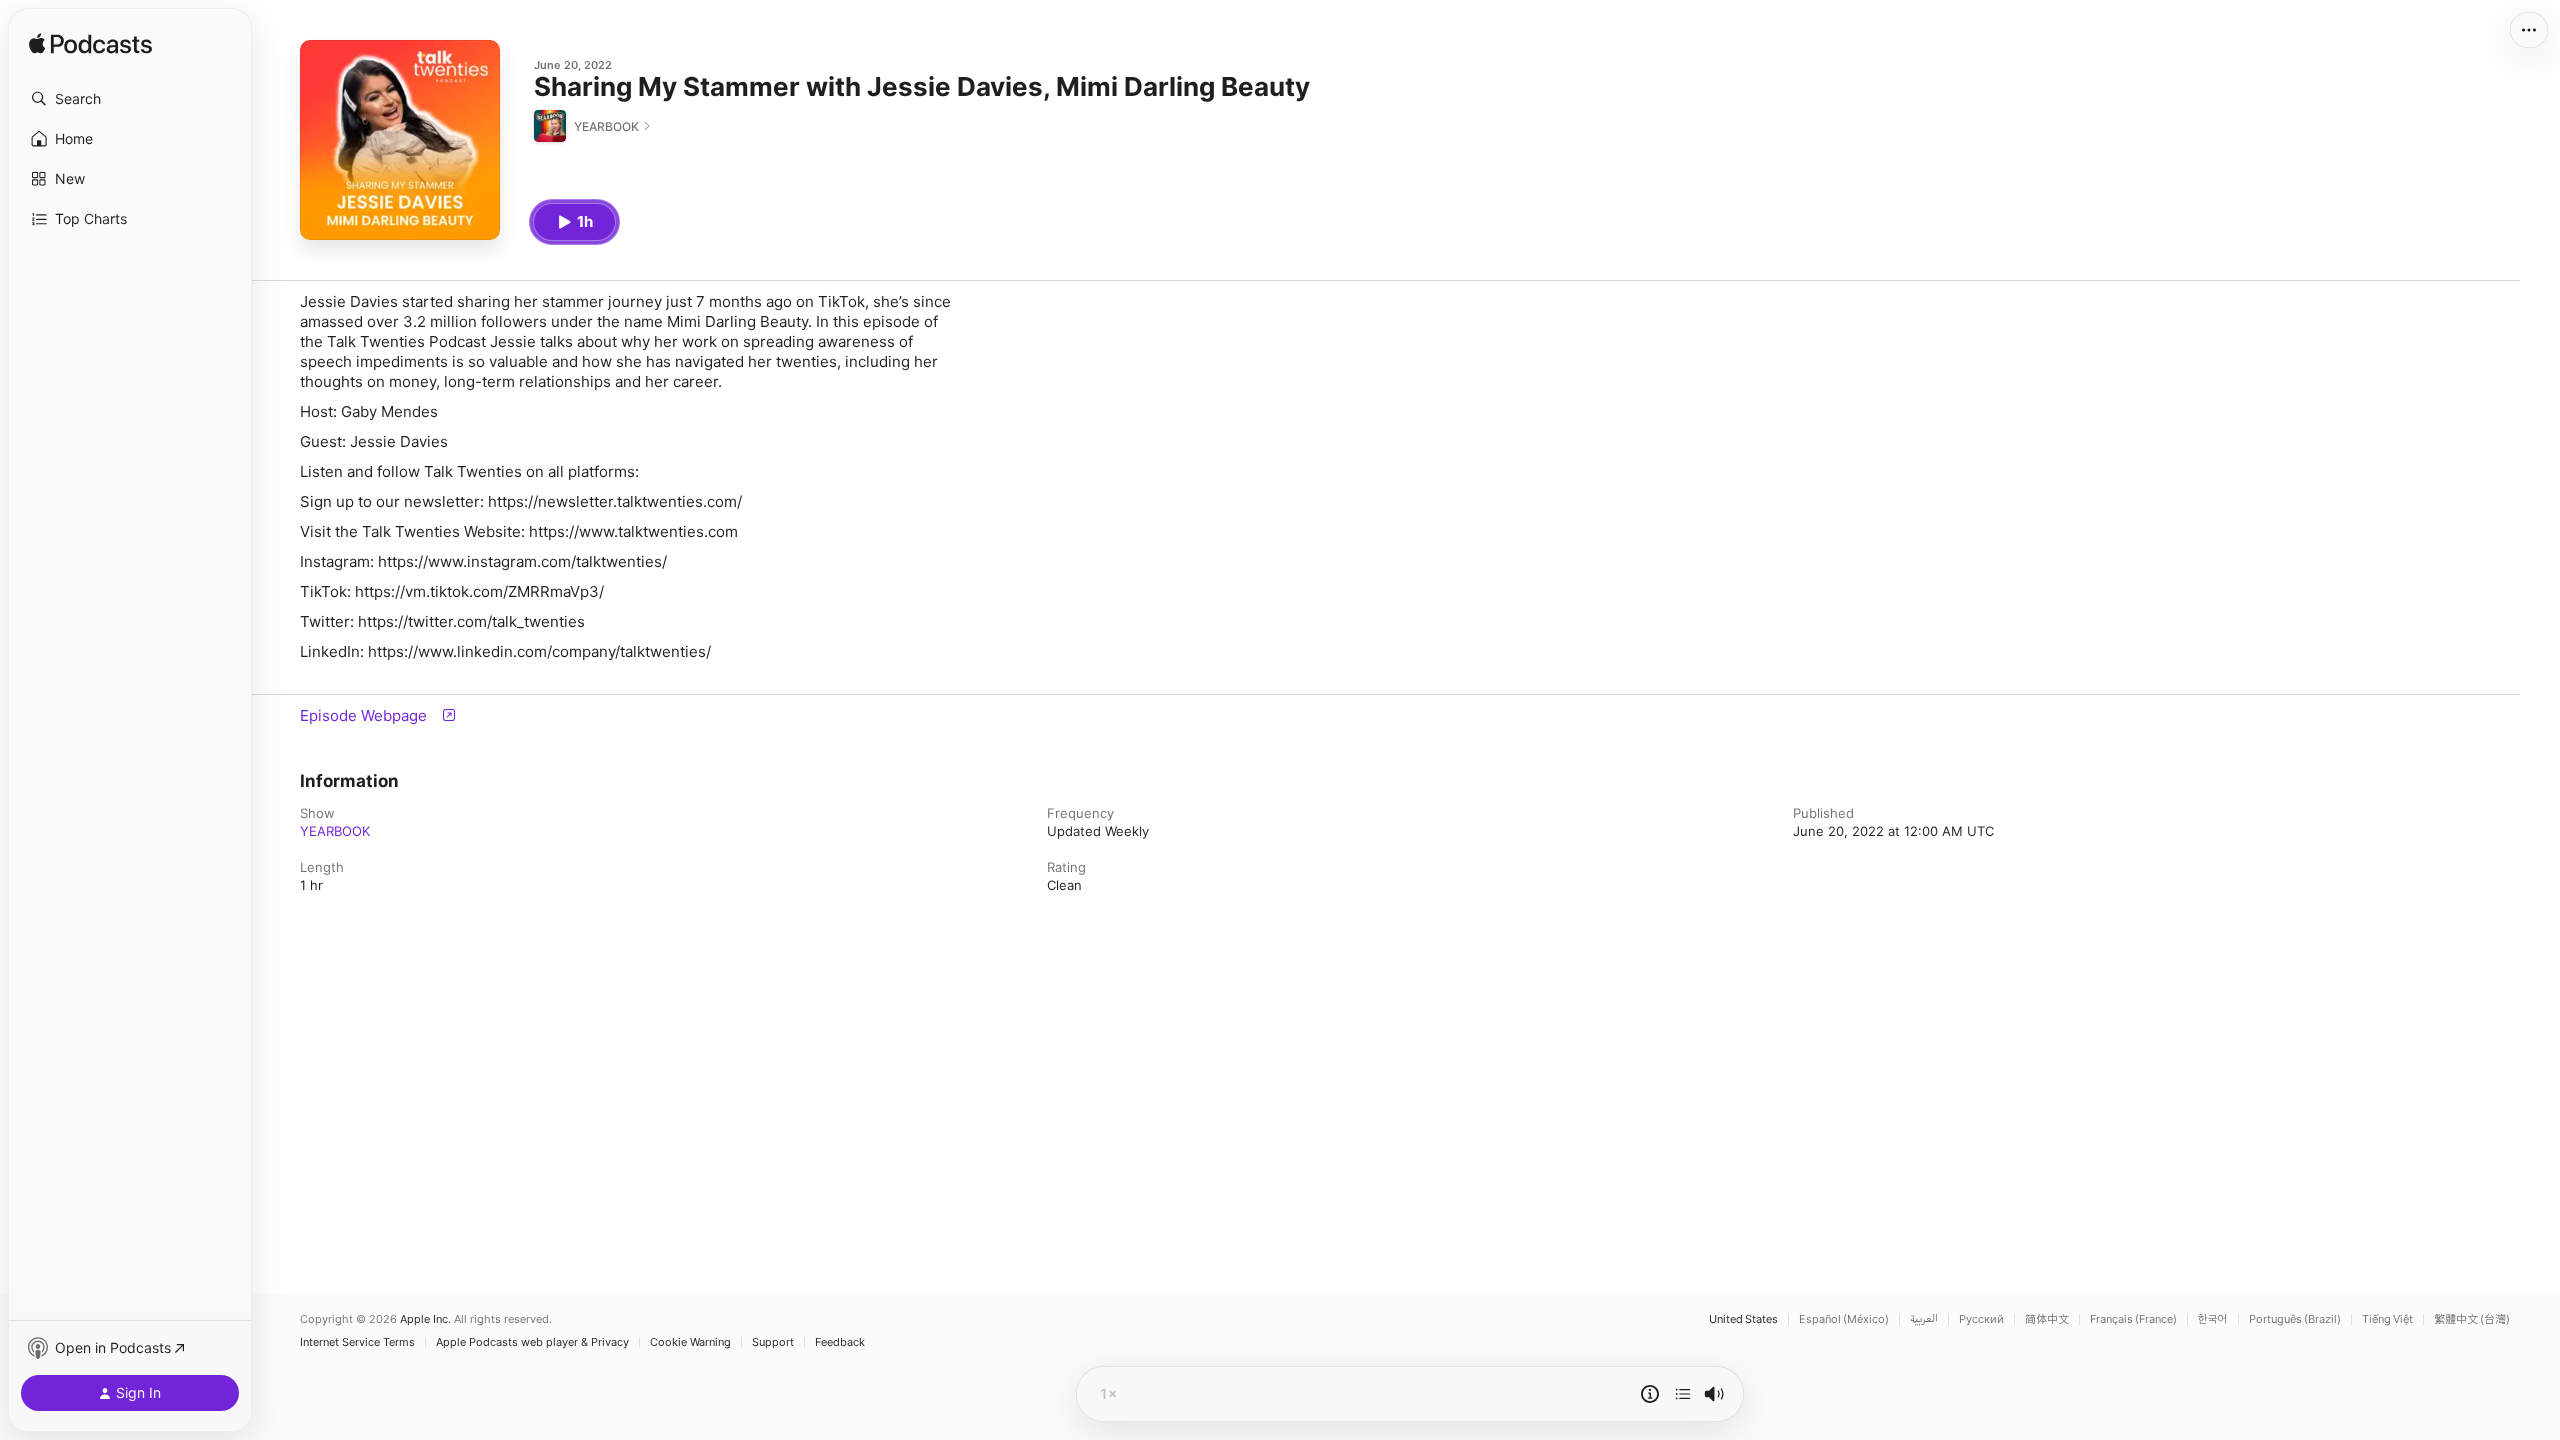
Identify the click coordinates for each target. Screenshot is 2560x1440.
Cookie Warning (690, 1342)
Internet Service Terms (357, 1342)
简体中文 (2047, 1319)
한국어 (2213, 1319)
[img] (90, 45)
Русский (1981, 1319)
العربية (1924, 1319)
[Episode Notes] (1650, 1394)
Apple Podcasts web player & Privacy (532, 1342)
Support (773, 1342)
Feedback (840, 1342)
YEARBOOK (335, 831)
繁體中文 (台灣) (2472, 1319)
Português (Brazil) (2295, 1319)
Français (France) (2133, 1319)
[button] (130, 99)
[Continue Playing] (1683, 1394)
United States (1743, 1319)
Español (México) (1844, 1319)
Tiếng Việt (2387, 1319)
